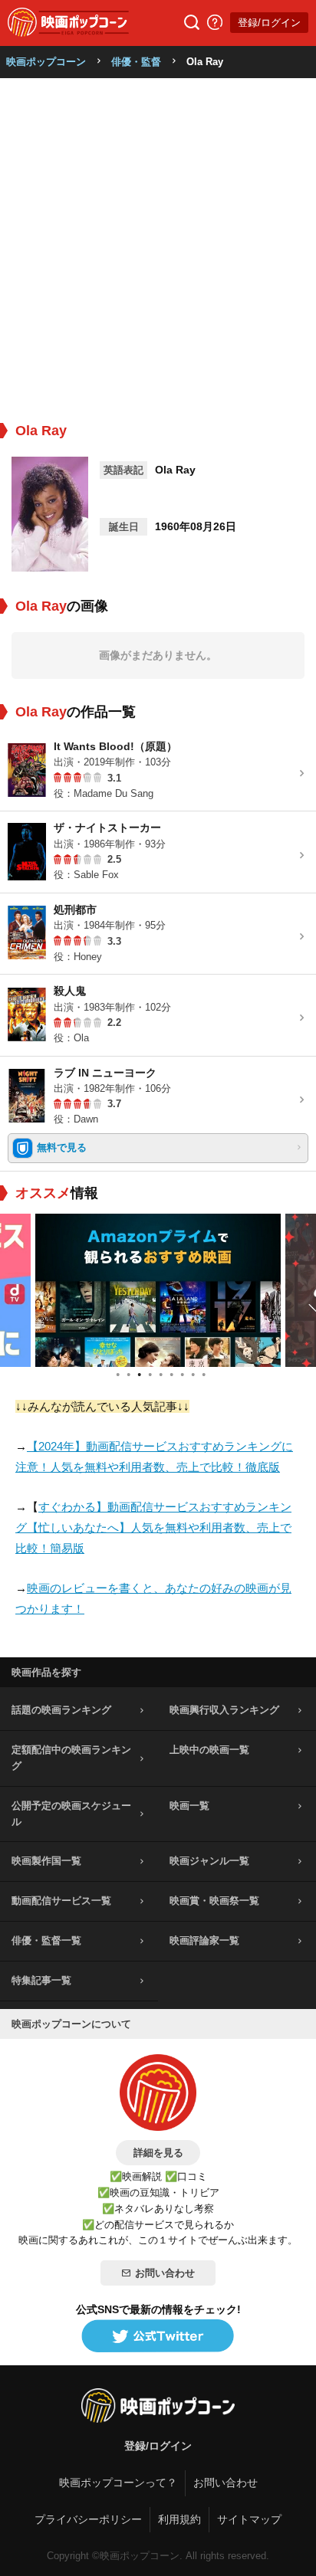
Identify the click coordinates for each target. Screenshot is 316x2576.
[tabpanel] (158, 1290)
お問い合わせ (165, 2273)
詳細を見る (158, 2153)
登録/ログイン (269, 23)
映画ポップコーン (46, 62)
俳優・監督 (136, 62)
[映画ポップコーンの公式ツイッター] (158, 2337)
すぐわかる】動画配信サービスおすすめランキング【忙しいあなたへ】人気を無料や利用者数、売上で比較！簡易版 (153, 1527)
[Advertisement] (158, 244)
